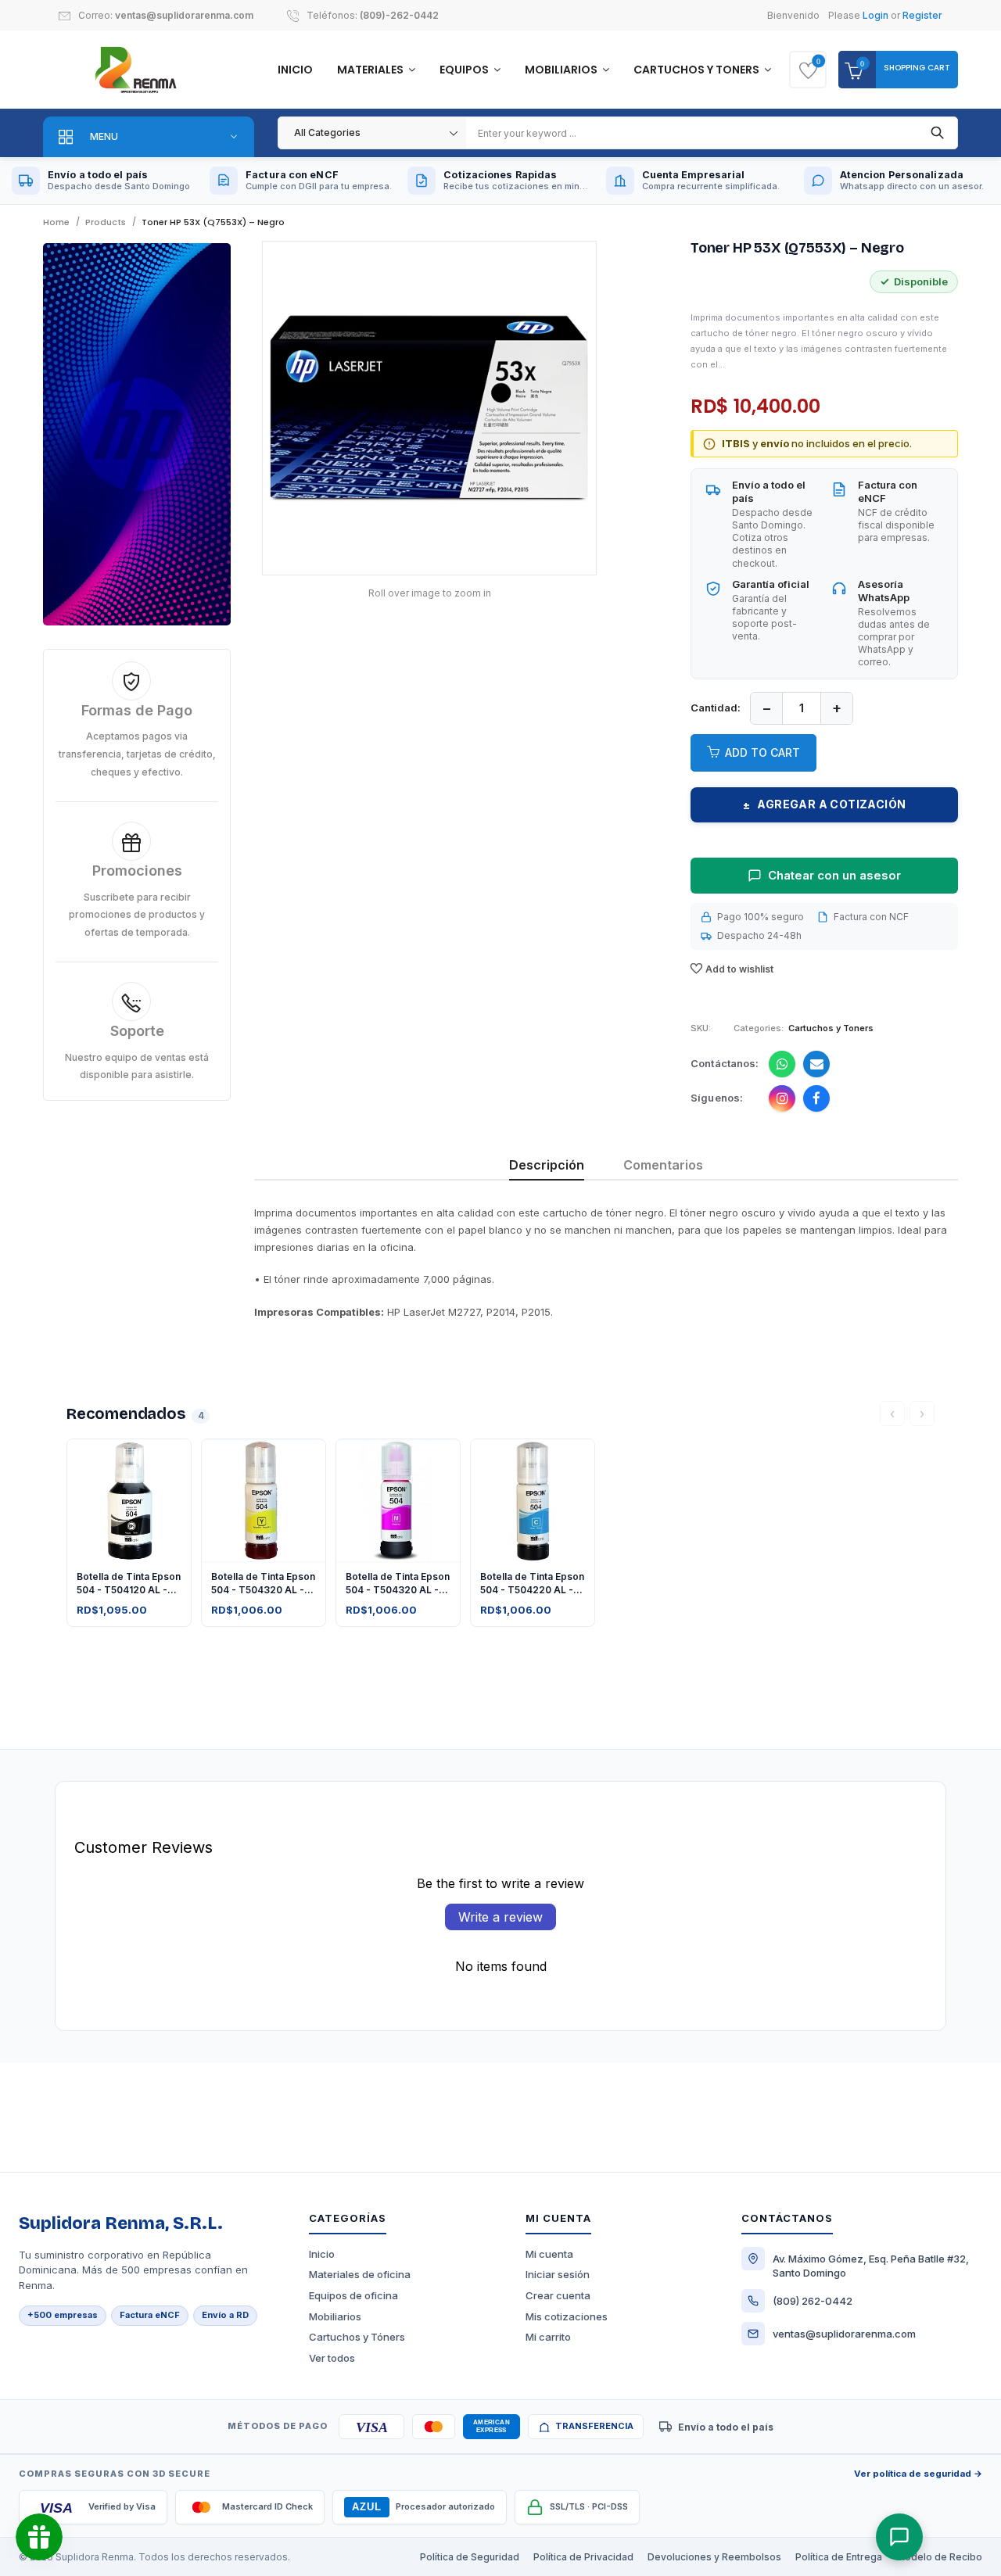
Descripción (547, 1165)
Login (875, 15)
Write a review (500, 1917)
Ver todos (332, 2358)
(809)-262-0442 (399, 15)
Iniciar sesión (558, 2274)
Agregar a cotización (825, 804)
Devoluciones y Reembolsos (714, 2557)
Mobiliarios (562, 70)
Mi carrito (548, 2337)
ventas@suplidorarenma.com (184, 15)
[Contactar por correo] (816, 1064)
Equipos (465, 70)
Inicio (295, 70)
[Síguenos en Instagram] (782, 1098)
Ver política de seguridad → (918, 2474)
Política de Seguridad (470, 2557)
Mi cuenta (549, 2254)
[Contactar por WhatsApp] (782, 1064)
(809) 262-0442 (813, 2301)
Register (922, 15)
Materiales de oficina (360, 2274)
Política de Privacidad (583, 2557)
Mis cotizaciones (567, 2316)
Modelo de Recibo (939, 2557)
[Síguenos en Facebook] (816, 1098)
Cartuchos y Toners (698, 70)
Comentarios (663, 1165)
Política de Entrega (839, 2557)
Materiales (371, 70)
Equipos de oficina (353, 2295)
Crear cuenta (558, 2295)
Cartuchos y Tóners (357, 2337)
